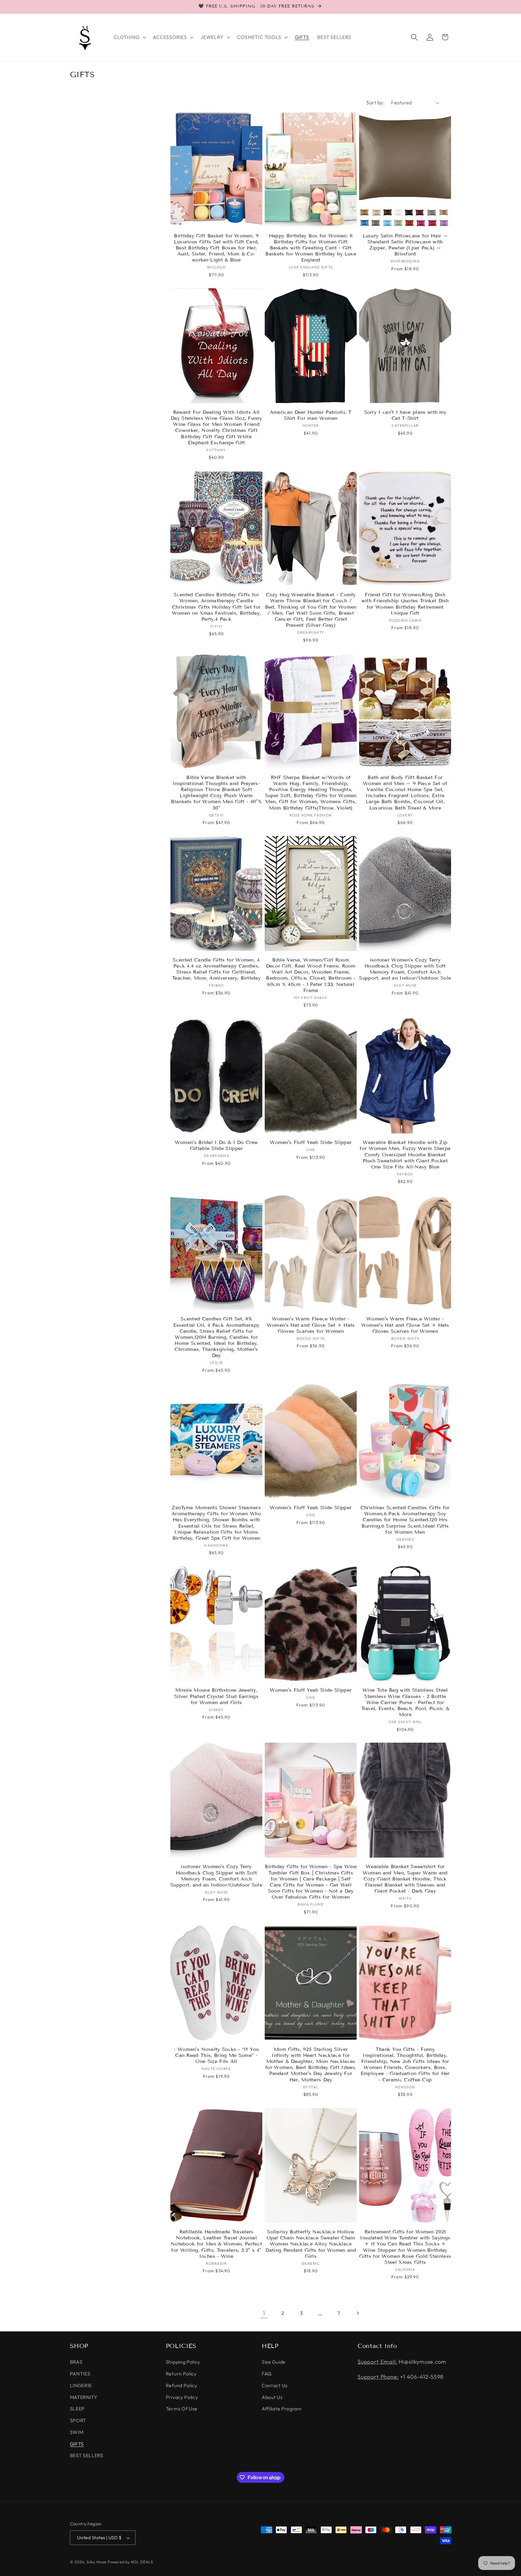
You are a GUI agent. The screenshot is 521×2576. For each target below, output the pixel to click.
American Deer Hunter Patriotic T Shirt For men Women (311, 415)
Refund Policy (182, 2385)
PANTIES (80, 2374)
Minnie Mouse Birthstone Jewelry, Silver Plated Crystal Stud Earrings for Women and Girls (216, 1696)
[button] (129, 37)
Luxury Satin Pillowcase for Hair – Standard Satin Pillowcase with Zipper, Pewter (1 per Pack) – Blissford (405, 245)
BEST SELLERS (87, 2455)
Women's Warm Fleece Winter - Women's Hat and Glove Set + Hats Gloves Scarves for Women (311, 1325)
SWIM (77, 2432)
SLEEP (77, 2409)
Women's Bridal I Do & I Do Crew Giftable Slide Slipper (216, 1145)
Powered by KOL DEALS (130, 2562)
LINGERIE (81, 2385)
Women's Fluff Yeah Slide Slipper (311, 1142)
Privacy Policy (182, 2397)
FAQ (267, 2374)
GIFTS (77, 2444)
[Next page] (358, 2313)
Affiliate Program (282, 2409)
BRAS (76, 2362)
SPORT (78, 2420)
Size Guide (274, 2362)
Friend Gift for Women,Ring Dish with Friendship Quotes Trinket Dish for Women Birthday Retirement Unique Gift (405, 604)
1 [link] (264, 2313)
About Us (272, 2397)
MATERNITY (84, 2397)
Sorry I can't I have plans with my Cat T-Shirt (405, 415)
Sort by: (375, 103)
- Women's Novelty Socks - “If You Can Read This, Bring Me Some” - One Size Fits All (216, 2055)
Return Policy (181, 2374)
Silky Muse (96, 2562)
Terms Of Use (182, 2409)
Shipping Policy (183, 2362)
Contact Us (275, 2385)
